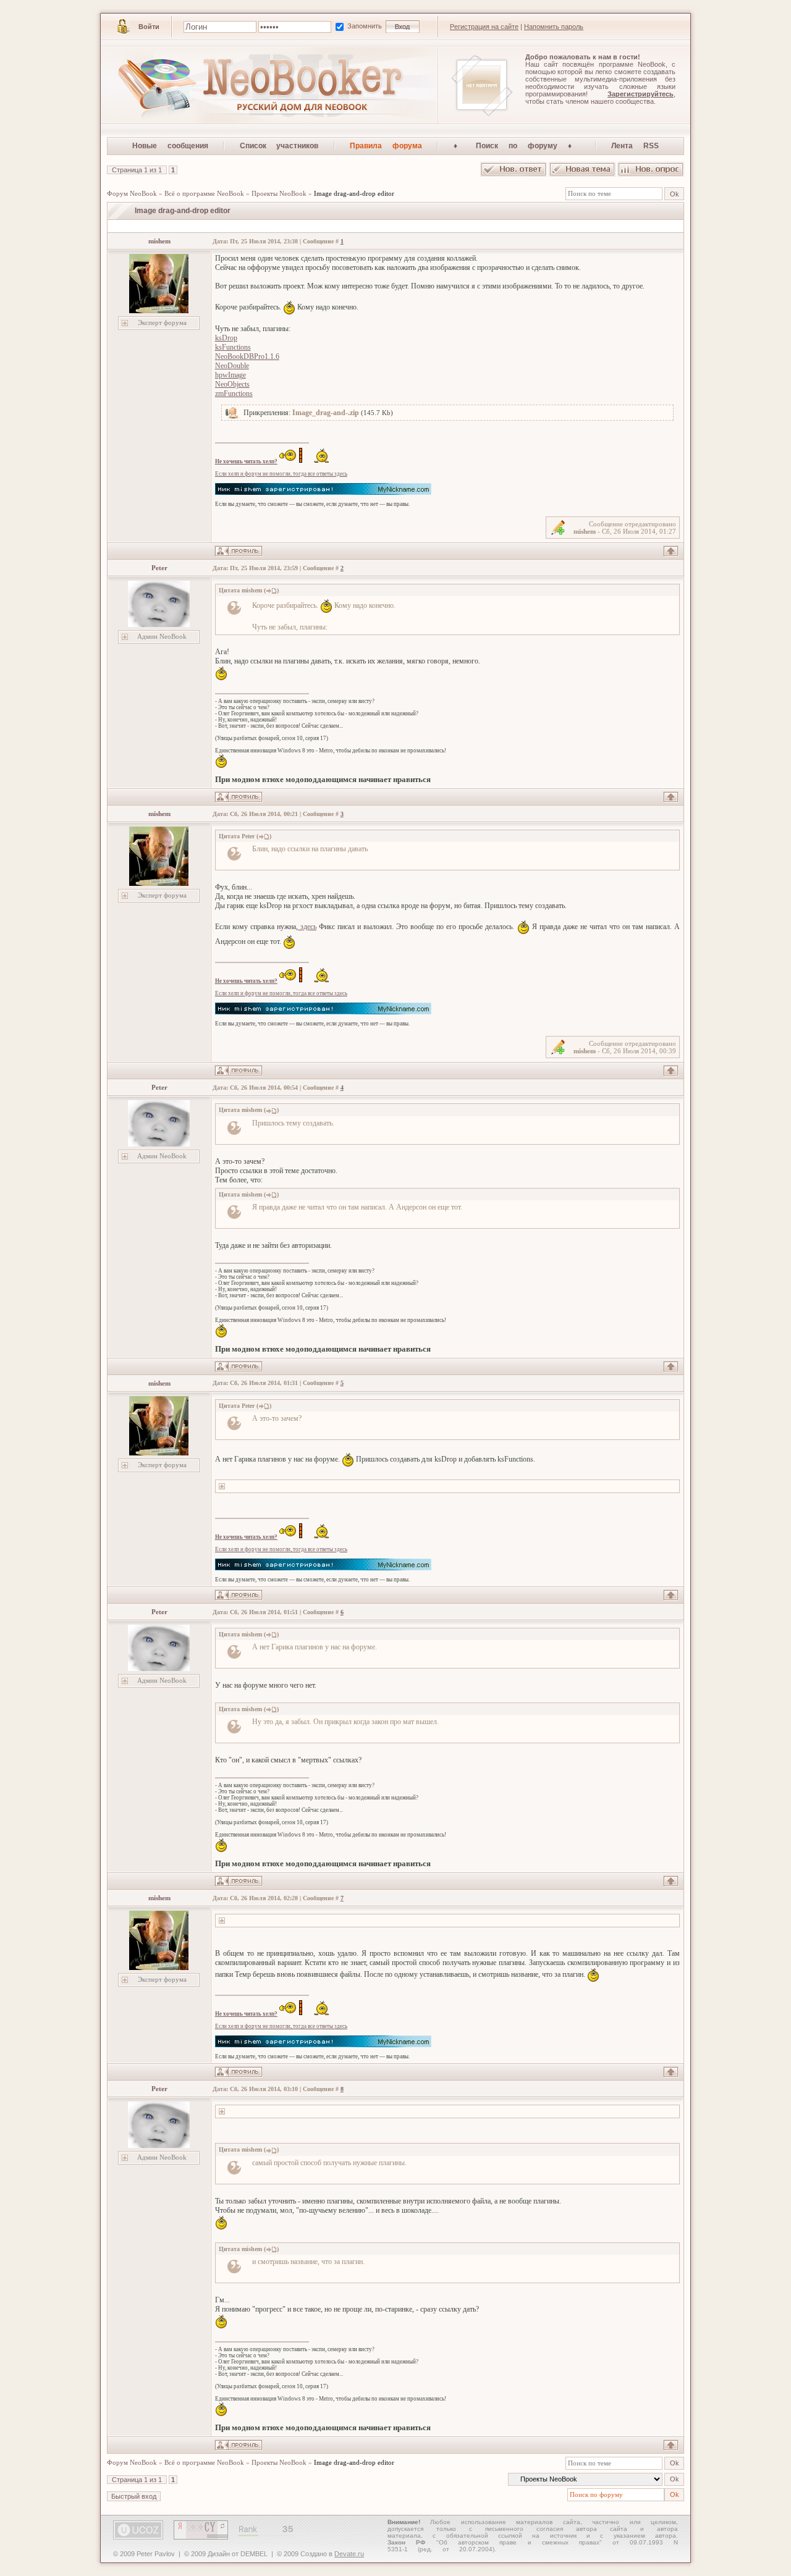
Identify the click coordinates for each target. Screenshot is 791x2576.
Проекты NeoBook (279, 193)
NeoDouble (232, 366)
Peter (159, 568)
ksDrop (226, 338)
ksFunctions (233, 347)
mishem (159, 241)
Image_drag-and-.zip (326, 413)
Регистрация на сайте (484, 27)
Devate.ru (349, 2554)
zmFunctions (234, 394)
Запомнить (366, 26)
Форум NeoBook (132, 193)
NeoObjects (232, 384)
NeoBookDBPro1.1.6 (247, 356)
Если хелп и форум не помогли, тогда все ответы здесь (281, 474)
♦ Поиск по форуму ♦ (517, 146)
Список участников (279, 146)
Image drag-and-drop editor (354, 193)
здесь (307, 927)
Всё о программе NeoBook (204, 193)
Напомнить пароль (554, 27)
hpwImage (231, 375)
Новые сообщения (170, 146)
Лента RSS (635, 146)
